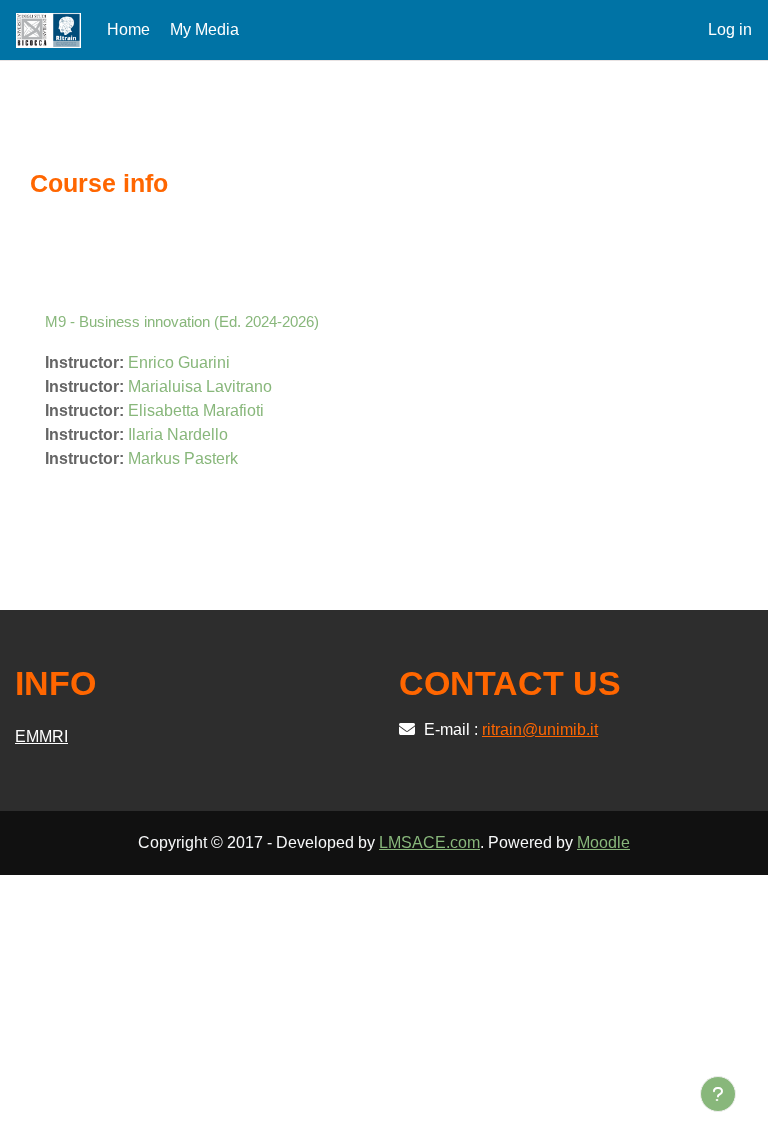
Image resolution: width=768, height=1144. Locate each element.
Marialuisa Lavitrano (200, 386)
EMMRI (41, 736)
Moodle (603, 842)
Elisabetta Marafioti (196, 410)
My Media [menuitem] (204, 29)
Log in (730, 29)
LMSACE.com (429, 842)
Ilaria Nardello (178, 434)
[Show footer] (718, 1094)
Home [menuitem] (128, 29)
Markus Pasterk (183, 458)
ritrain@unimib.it (540, 729)
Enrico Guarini (179, 362)
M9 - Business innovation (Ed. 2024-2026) (182, 321)
